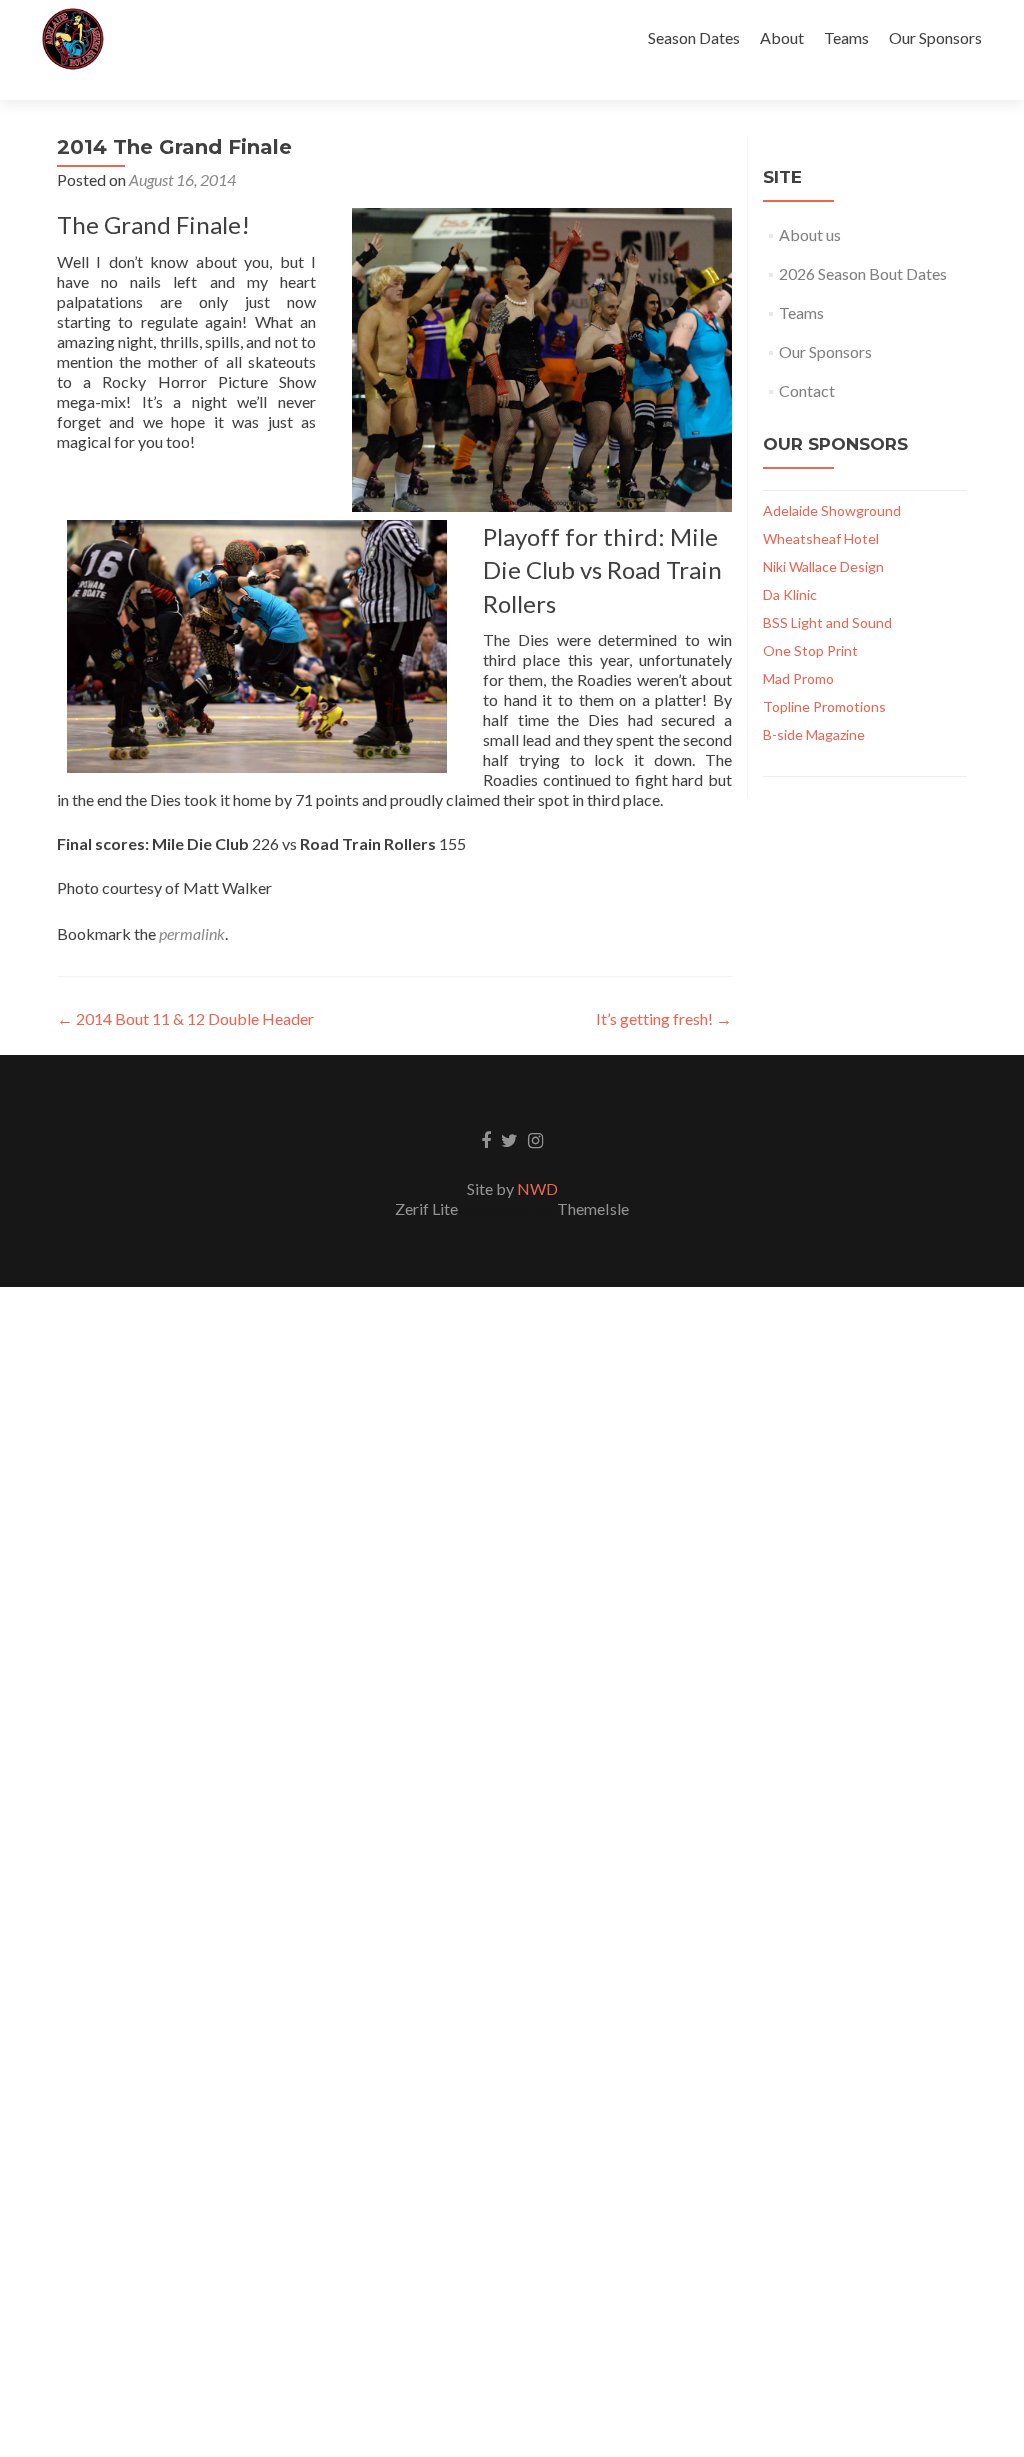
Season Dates (694, 37)
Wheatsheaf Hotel (821, 538)
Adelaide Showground (832, 510)
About (782, 37)
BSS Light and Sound (827, 622)
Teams (846, 37)
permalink (192, 933)
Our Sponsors (935, 37)
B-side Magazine (814, 734)
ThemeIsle (593, 1208)
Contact (807, 390)
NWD (537, 1188)
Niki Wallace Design (823, 566)
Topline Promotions (824, 706)
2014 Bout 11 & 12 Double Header (185, 1018)
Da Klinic (790, 594)
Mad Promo (798, 678)
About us (810, 234)
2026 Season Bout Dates (863, 273)
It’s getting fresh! (664, 1018)
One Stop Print (810, 650)
